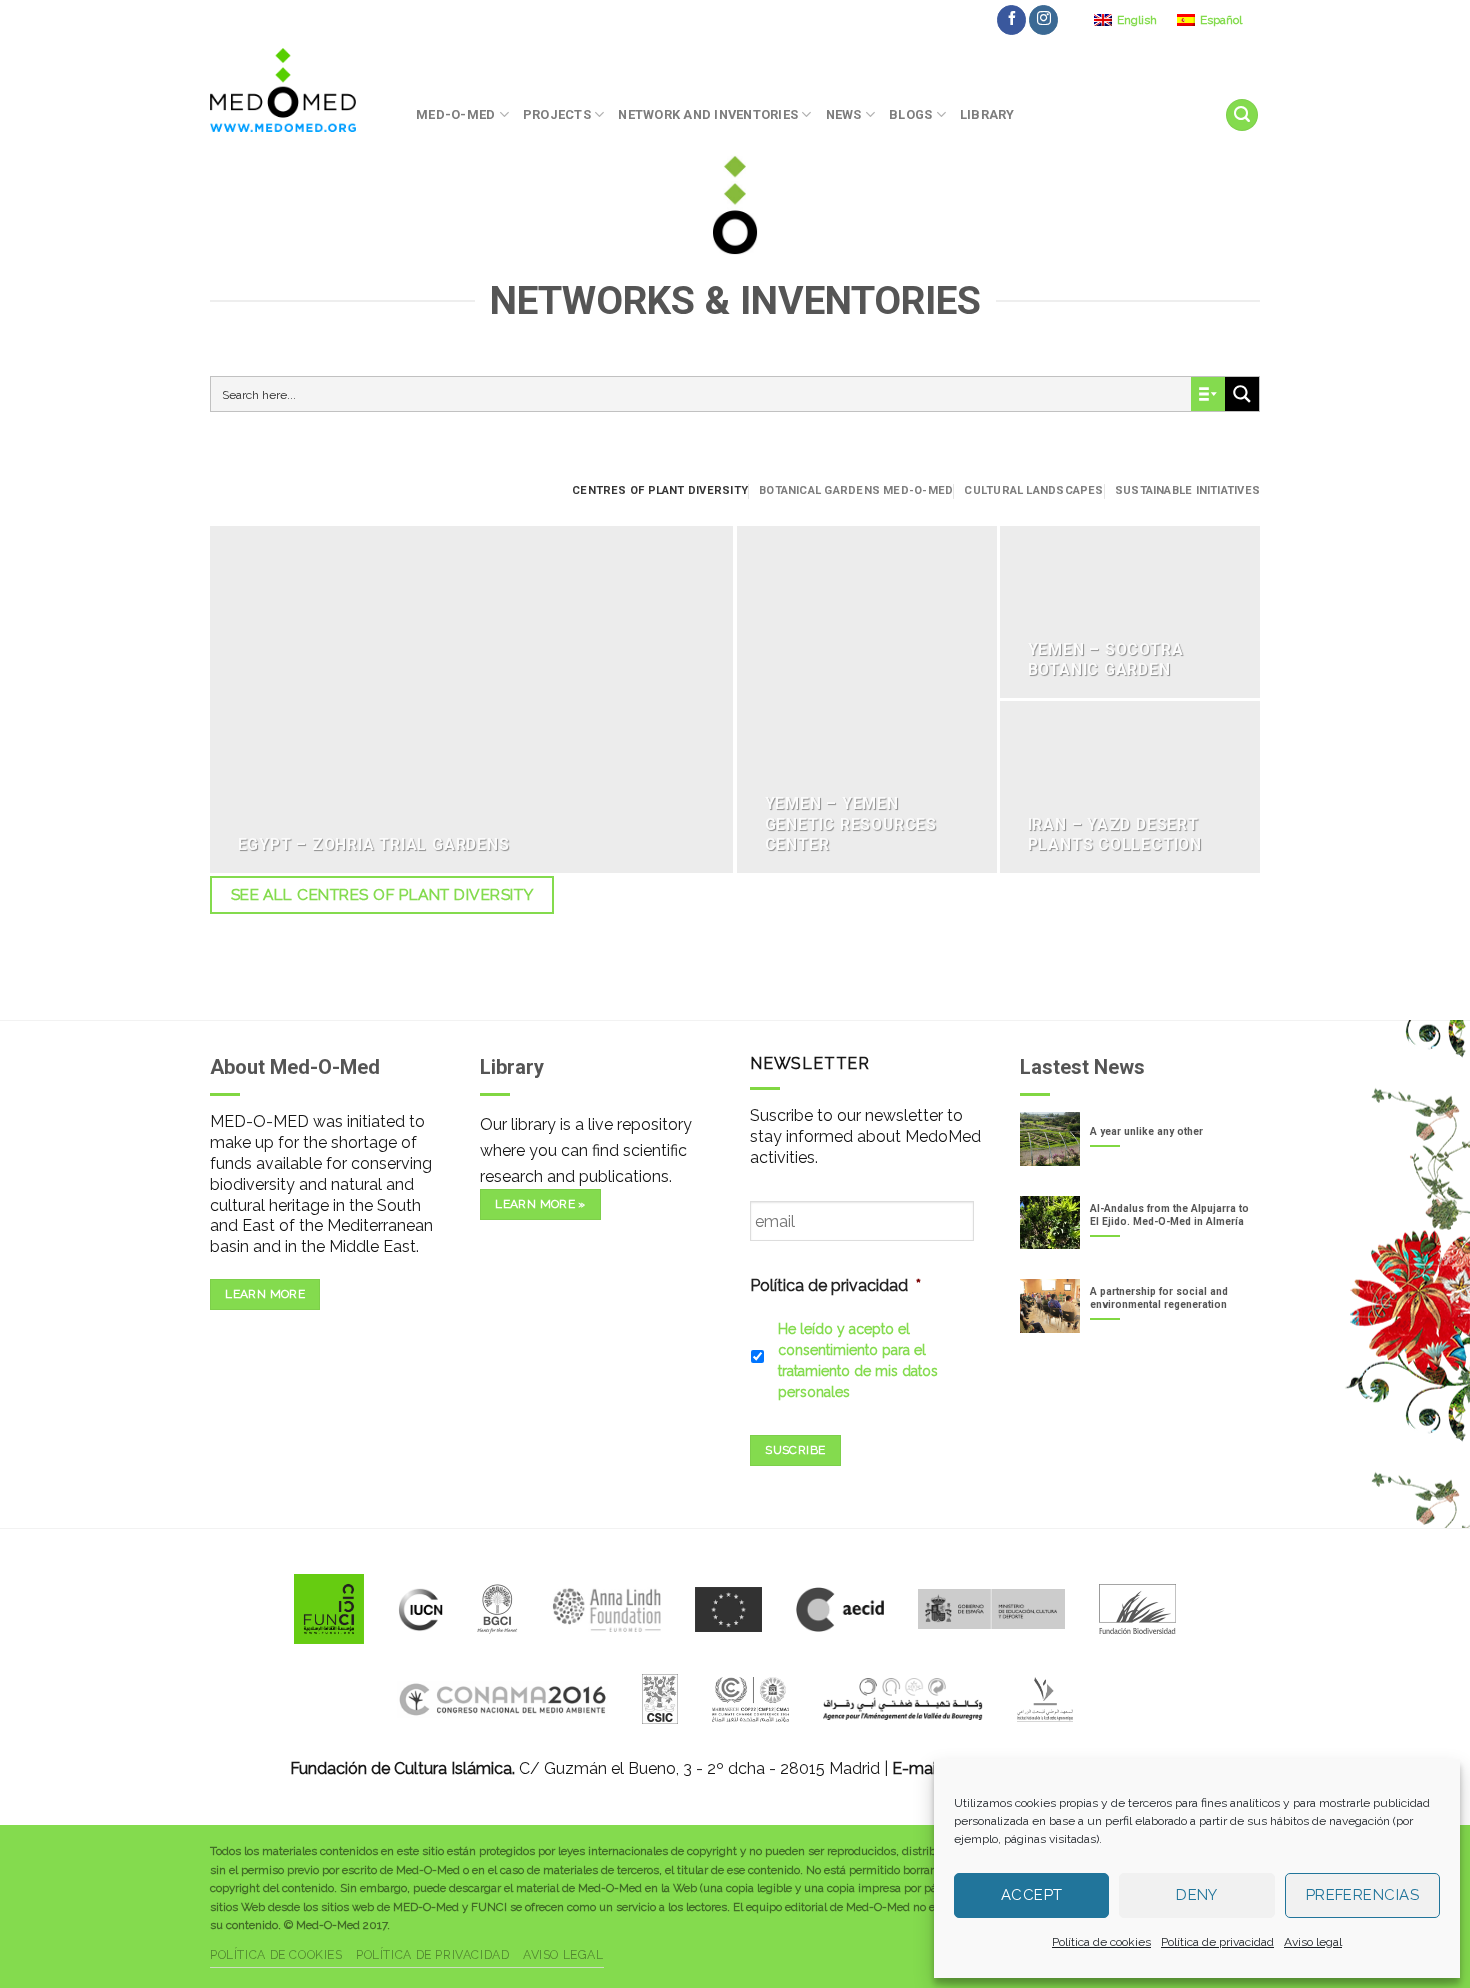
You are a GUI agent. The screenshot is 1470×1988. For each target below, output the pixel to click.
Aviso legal (1313, 1942)
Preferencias (1362, 1895)
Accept (1032, 1895)
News (844, 114)
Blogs (910, 114)
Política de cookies (1101, 1942)
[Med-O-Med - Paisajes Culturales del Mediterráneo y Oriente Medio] (298, 90)
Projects (557, 114)
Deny (1197, 1895)
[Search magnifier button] (1242, 394)
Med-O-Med (455, 114)
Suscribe (795, 1450)
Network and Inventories (708, 114)
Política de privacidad (1217, 1942)
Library (987, 114)
